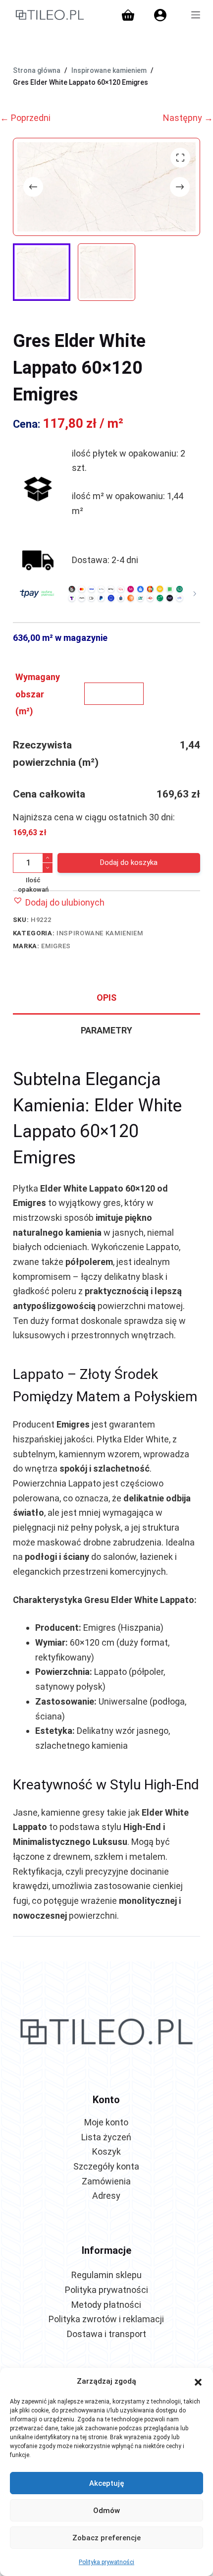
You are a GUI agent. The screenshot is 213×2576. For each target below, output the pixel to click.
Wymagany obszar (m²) (38, 694)
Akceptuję (107, 2483)
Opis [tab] (106, 998)
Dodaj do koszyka (129, 862)
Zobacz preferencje (106, 2538)
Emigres (56, 946)
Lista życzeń (106, 2137)
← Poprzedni (25, 118)
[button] (198, 2381)
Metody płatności (106, 2305)
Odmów (106, 2511)
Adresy (106, 2196)
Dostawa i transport (106, 2334)
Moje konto (106, 2122)
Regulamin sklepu (106, 2275)
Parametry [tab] (106, 1030)
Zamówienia (106, 2181)
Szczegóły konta (106, 2166)
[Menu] (196, 15)
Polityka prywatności (106, 2562)
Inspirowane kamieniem (100, 933)
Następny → (188, 118)
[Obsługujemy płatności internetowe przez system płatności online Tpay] (106, 593)
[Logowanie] (160, 15)
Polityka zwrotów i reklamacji (106, 2319)
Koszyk (106, 2151)
